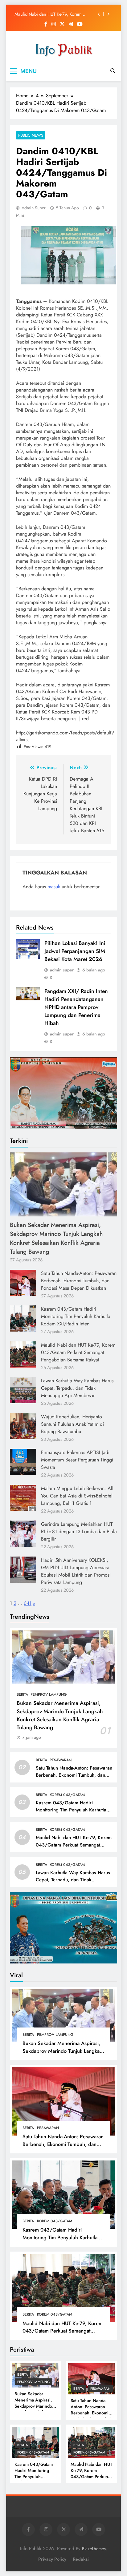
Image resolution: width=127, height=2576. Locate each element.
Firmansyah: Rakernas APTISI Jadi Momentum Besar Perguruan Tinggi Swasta (77, 1460)
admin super (34, 208)
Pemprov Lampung (49, 1694)
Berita (22, 1694)
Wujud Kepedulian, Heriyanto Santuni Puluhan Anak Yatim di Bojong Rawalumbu (72, 1424)
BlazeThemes (94, 2549)
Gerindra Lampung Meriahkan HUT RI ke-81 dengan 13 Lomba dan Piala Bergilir (79, 1531)
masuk (54, 887)
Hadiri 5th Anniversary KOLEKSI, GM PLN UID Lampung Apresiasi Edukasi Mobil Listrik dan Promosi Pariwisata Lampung (76, 1571)
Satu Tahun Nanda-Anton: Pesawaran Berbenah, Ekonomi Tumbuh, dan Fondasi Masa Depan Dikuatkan (79, 1281)
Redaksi (81, 2559)
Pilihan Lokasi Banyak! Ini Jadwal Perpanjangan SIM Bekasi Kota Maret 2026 (75, 951)
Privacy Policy (52, 2559)
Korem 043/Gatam (67, 1795)
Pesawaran (61, 1760)
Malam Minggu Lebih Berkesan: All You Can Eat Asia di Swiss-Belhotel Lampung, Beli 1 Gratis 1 (77, 1496)
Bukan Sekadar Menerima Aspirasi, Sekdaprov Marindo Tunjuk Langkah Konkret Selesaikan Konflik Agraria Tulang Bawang (56, 1238)
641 (28, 1603)
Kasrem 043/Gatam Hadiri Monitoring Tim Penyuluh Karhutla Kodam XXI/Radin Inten (76, 1316)
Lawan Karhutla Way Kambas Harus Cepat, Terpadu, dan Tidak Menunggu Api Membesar (77, 1388)
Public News (31, 135)
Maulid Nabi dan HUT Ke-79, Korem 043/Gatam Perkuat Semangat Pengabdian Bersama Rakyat (54, 14)
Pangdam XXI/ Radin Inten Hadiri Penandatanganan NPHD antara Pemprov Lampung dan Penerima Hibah (76, 1007)
